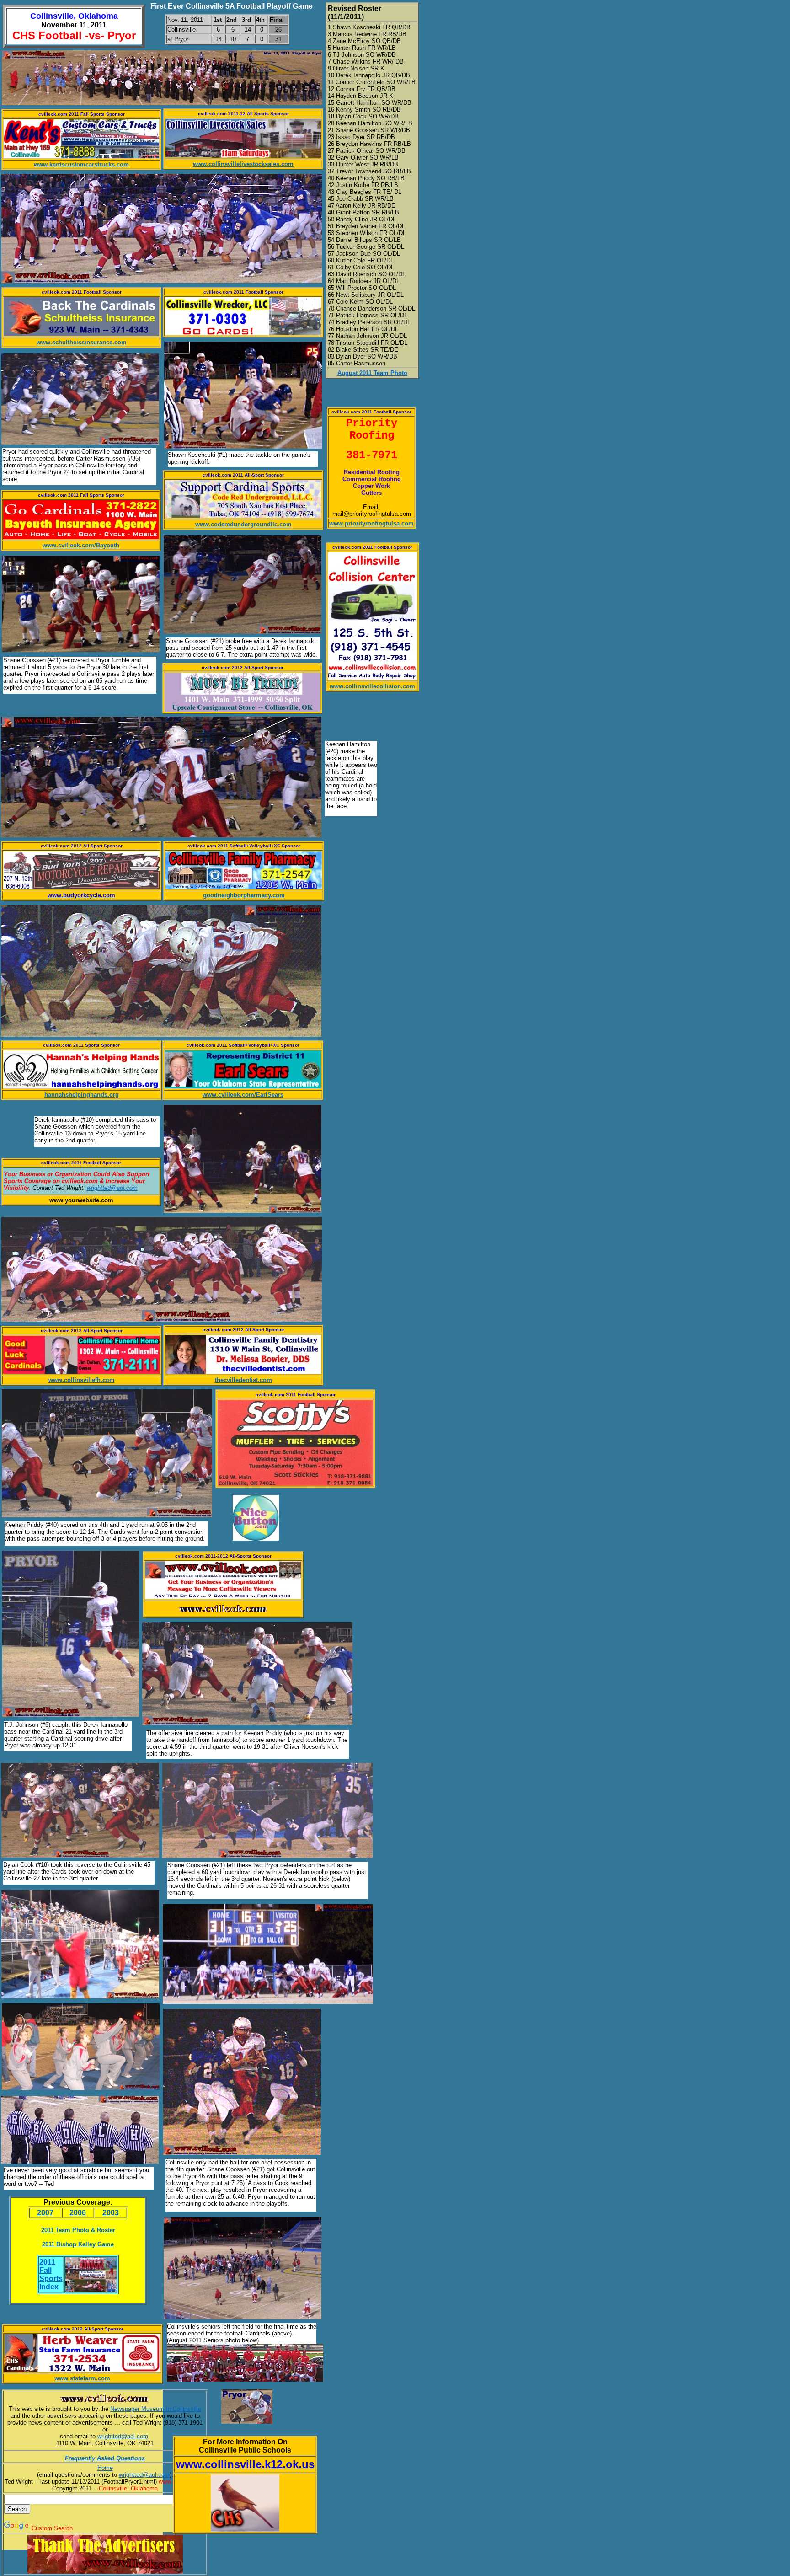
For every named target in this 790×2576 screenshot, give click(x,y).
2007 (45, 2213)
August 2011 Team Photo (372, 373)
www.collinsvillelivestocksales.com (243, 164)
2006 (78, 2213)
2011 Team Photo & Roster (78, 2230)
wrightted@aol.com (123, 2436)
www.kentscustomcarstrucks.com (81, 164)
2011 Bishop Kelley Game (78, 2244)
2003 (111, 2213)
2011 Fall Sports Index (51, 2274)
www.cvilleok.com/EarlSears (243, 1095)
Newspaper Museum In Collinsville (156, 2409)
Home (105, 2468)
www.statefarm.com (82, 2378)
